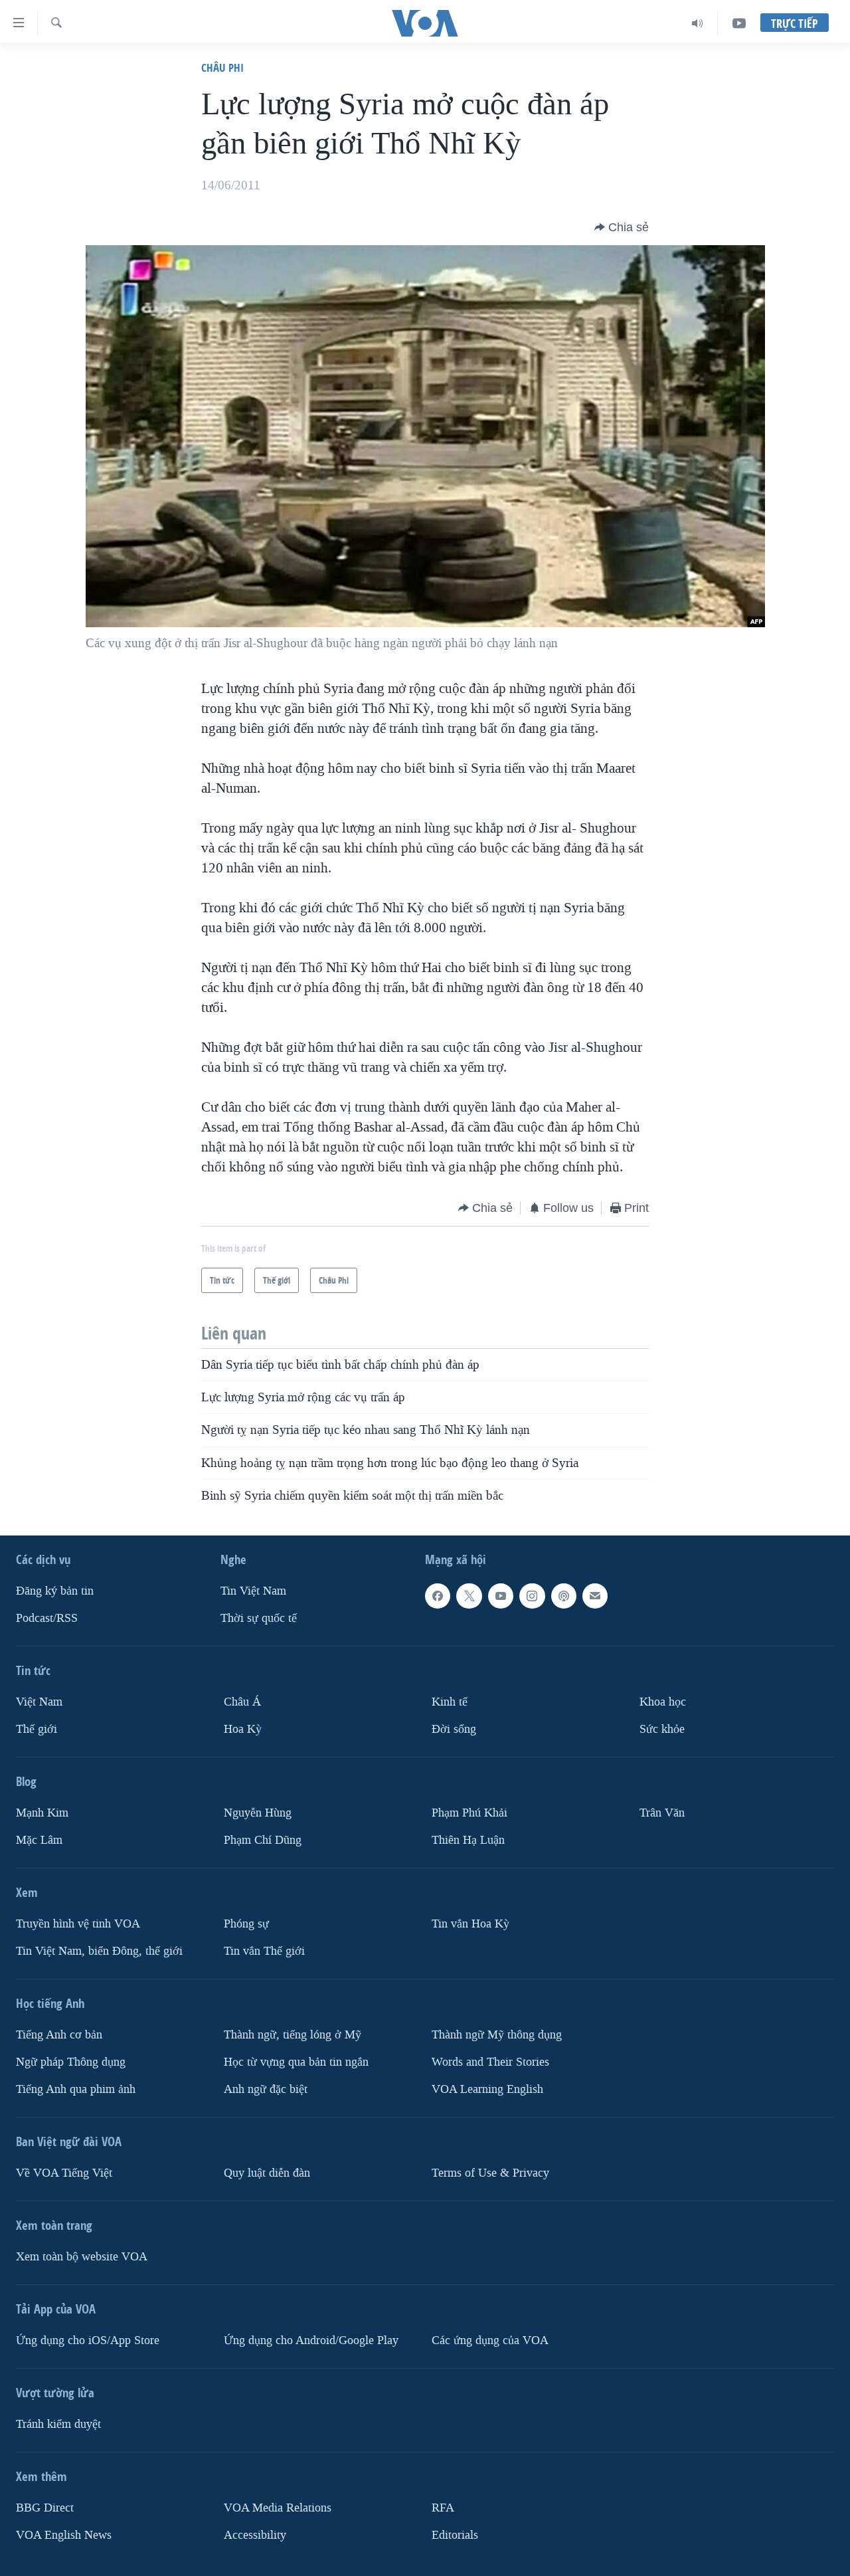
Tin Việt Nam (253, 1591)
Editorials (455, 2535)
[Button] (622, 227)
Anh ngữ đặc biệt (266, 2089)
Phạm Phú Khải (469, 1813)
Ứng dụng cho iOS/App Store (88, 2340)
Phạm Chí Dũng (263, 1840)
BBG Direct (45, 2508)
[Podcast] (564, 1596)
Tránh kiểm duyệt (58, 2424)
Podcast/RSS (47, 1618)
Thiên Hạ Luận (468, 1840)
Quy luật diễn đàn (267, 2173)
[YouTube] (739, 23)
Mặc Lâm (39, 1840)
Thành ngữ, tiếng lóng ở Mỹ (293, 2035)
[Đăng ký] (595, 1596)
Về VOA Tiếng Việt (64, 2173)
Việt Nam (39, 1702)
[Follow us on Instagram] (532, 1596)
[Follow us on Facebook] (438, 1596)
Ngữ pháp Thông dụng (71, 2062)
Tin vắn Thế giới (264, 1951)
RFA (443, 2508)
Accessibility (255, 2535)
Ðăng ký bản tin (55, 1591)
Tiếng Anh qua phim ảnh (76, 2089)
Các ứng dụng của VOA (490, 2340)
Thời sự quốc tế (259, 1618)
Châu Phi (222, 67)
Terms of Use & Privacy (490, 2173)
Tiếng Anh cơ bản (59, 2035)
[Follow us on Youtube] (501, 1596)
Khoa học (663, 1702)
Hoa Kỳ (243, 1729)
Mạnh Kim (42, 1813)
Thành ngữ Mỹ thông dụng (497, 2035)
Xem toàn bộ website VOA (82, 2257)
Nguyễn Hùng (258, 1813)
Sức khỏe (662, 1729)
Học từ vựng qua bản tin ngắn (296, 2062)
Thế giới (37, 1729)
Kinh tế (450, 1702)
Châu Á (242, 1702)
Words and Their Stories (490, 2062)
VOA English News (64, 2535)
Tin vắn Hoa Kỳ (470, 1924)
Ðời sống (454, 1729)
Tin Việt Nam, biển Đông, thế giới (99, 1951)
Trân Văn (662, 1813)
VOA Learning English (487, 2089)
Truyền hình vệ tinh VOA (78, 1924)
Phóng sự (246, 1924)
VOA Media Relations (278, 2508)
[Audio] (698, 23)
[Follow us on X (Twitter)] (469, 1596)
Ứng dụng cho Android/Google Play (311, 2340)
